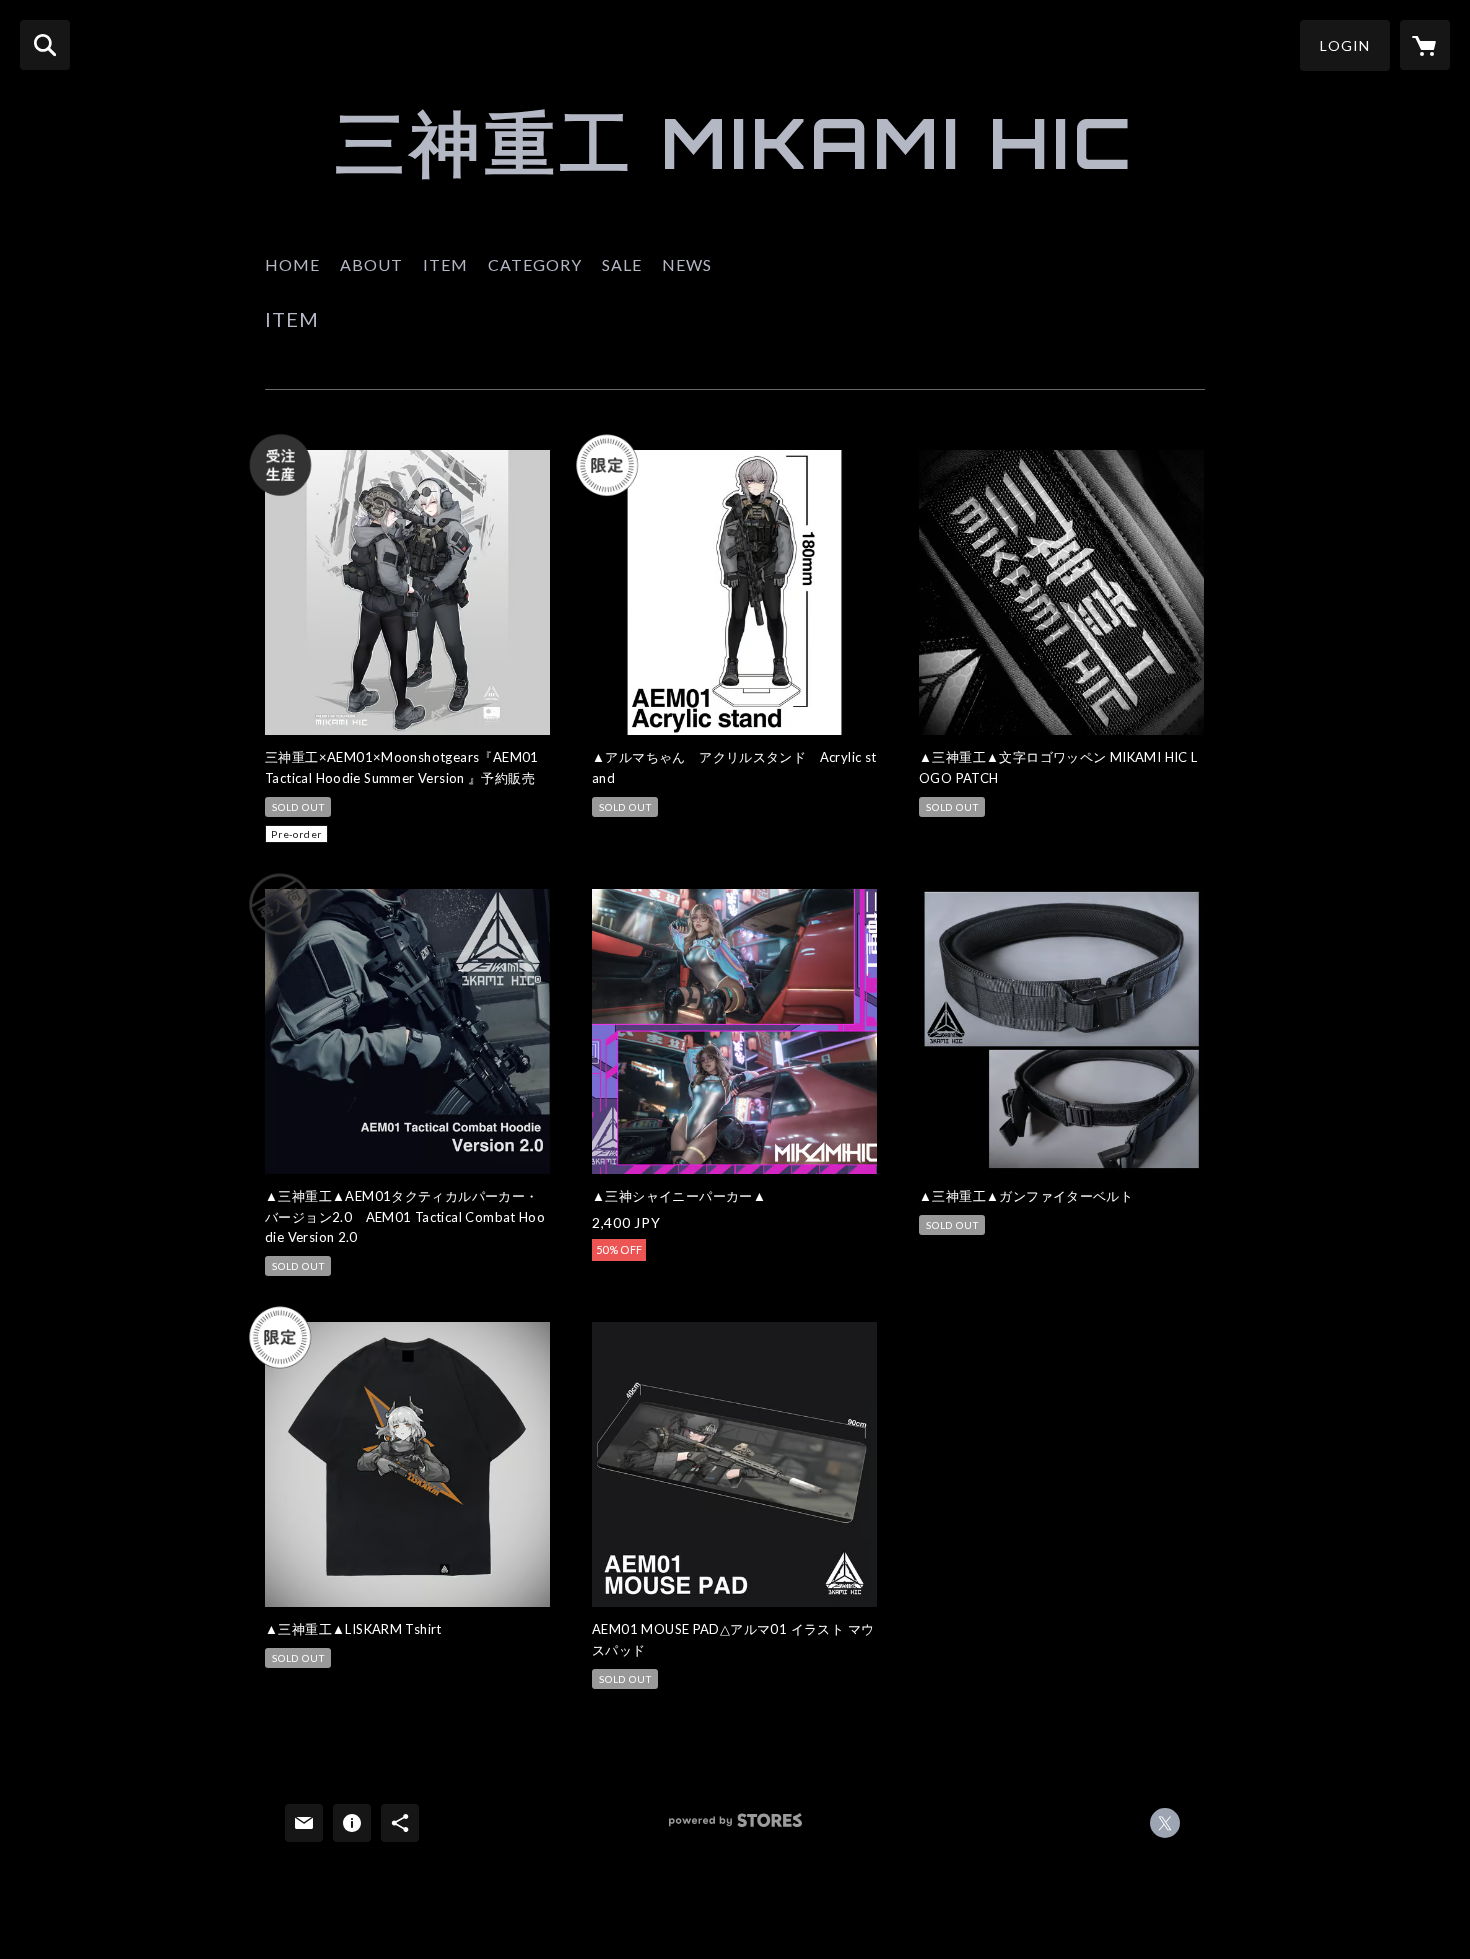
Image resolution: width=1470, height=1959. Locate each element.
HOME (292, 264)
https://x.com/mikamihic (1165, 1823)
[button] (1345, 45)
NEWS (687, 264)
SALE (622, 264)
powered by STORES (735, 1827)
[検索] (45, 45)
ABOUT (371, 264)
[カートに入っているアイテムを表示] (1425, 45)
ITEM (445, 264)
